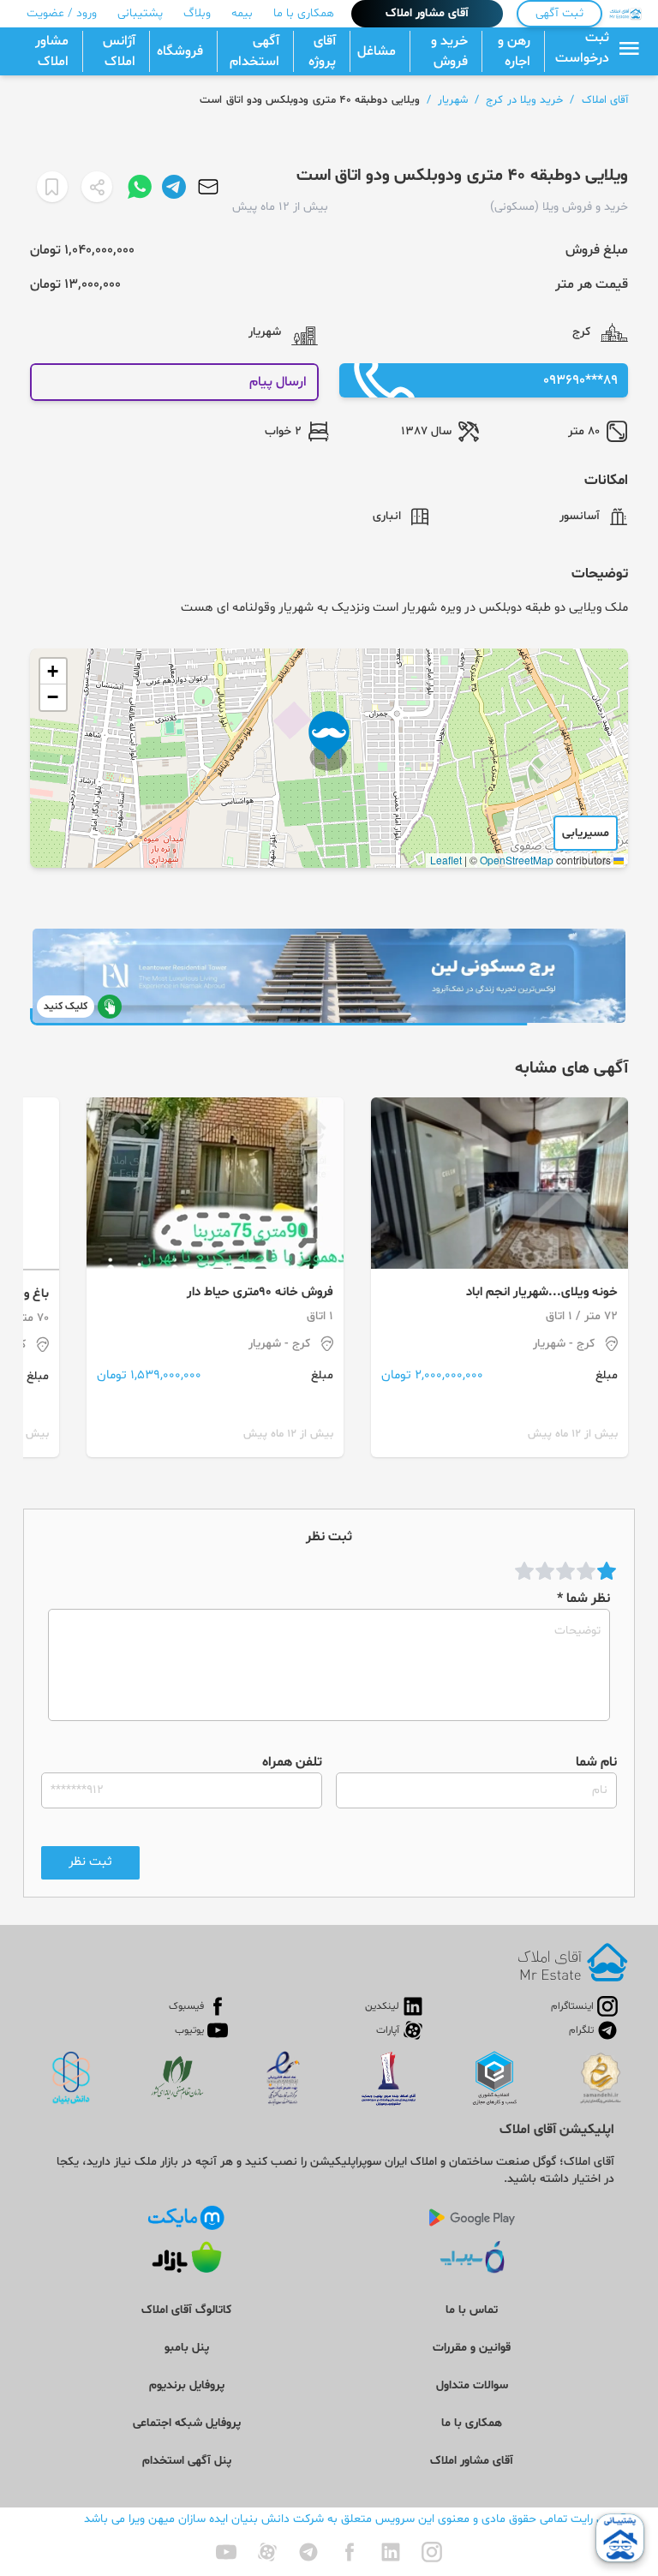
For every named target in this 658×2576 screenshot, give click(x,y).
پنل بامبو (187, 2348)
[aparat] (267, 2552)
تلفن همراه (292, 1762)
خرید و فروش (449, 51)
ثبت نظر (90, 1862)
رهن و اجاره (514, 51)
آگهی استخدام (254, 51)
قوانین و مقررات (472, 2348)
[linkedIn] (391, 2552)
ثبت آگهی (559, 13)
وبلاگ (197, 13)
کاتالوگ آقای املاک (186, 2310)
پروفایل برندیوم (187, 2385)
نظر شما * (583, 1599)
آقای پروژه (322, 51)
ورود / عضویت (62, 13)
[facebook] (350, 2552)
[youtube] (226, 2552)
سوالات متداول (472, 2385)
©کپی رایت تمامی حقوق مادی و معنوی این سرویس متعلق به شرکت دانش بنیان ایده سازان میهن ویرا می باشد (356, 2519)
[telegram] (308, 2552)
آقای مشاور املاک (427, 13)
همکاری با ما (304, 13)
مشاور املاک (52, 51)
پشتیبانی (140, 13)
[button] (329, 741)
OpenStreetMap (517, 860)
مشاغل (377, 51)
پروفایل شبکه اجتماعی (187, 2423)
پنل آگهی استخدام (187, 2461)
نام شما (596, 1762)
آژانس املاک (119, 51)
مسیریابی (586, 833)
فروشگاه (180, 51)
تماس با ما (472, 2310)
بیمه (242, 13)
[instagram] (432, 2552)
